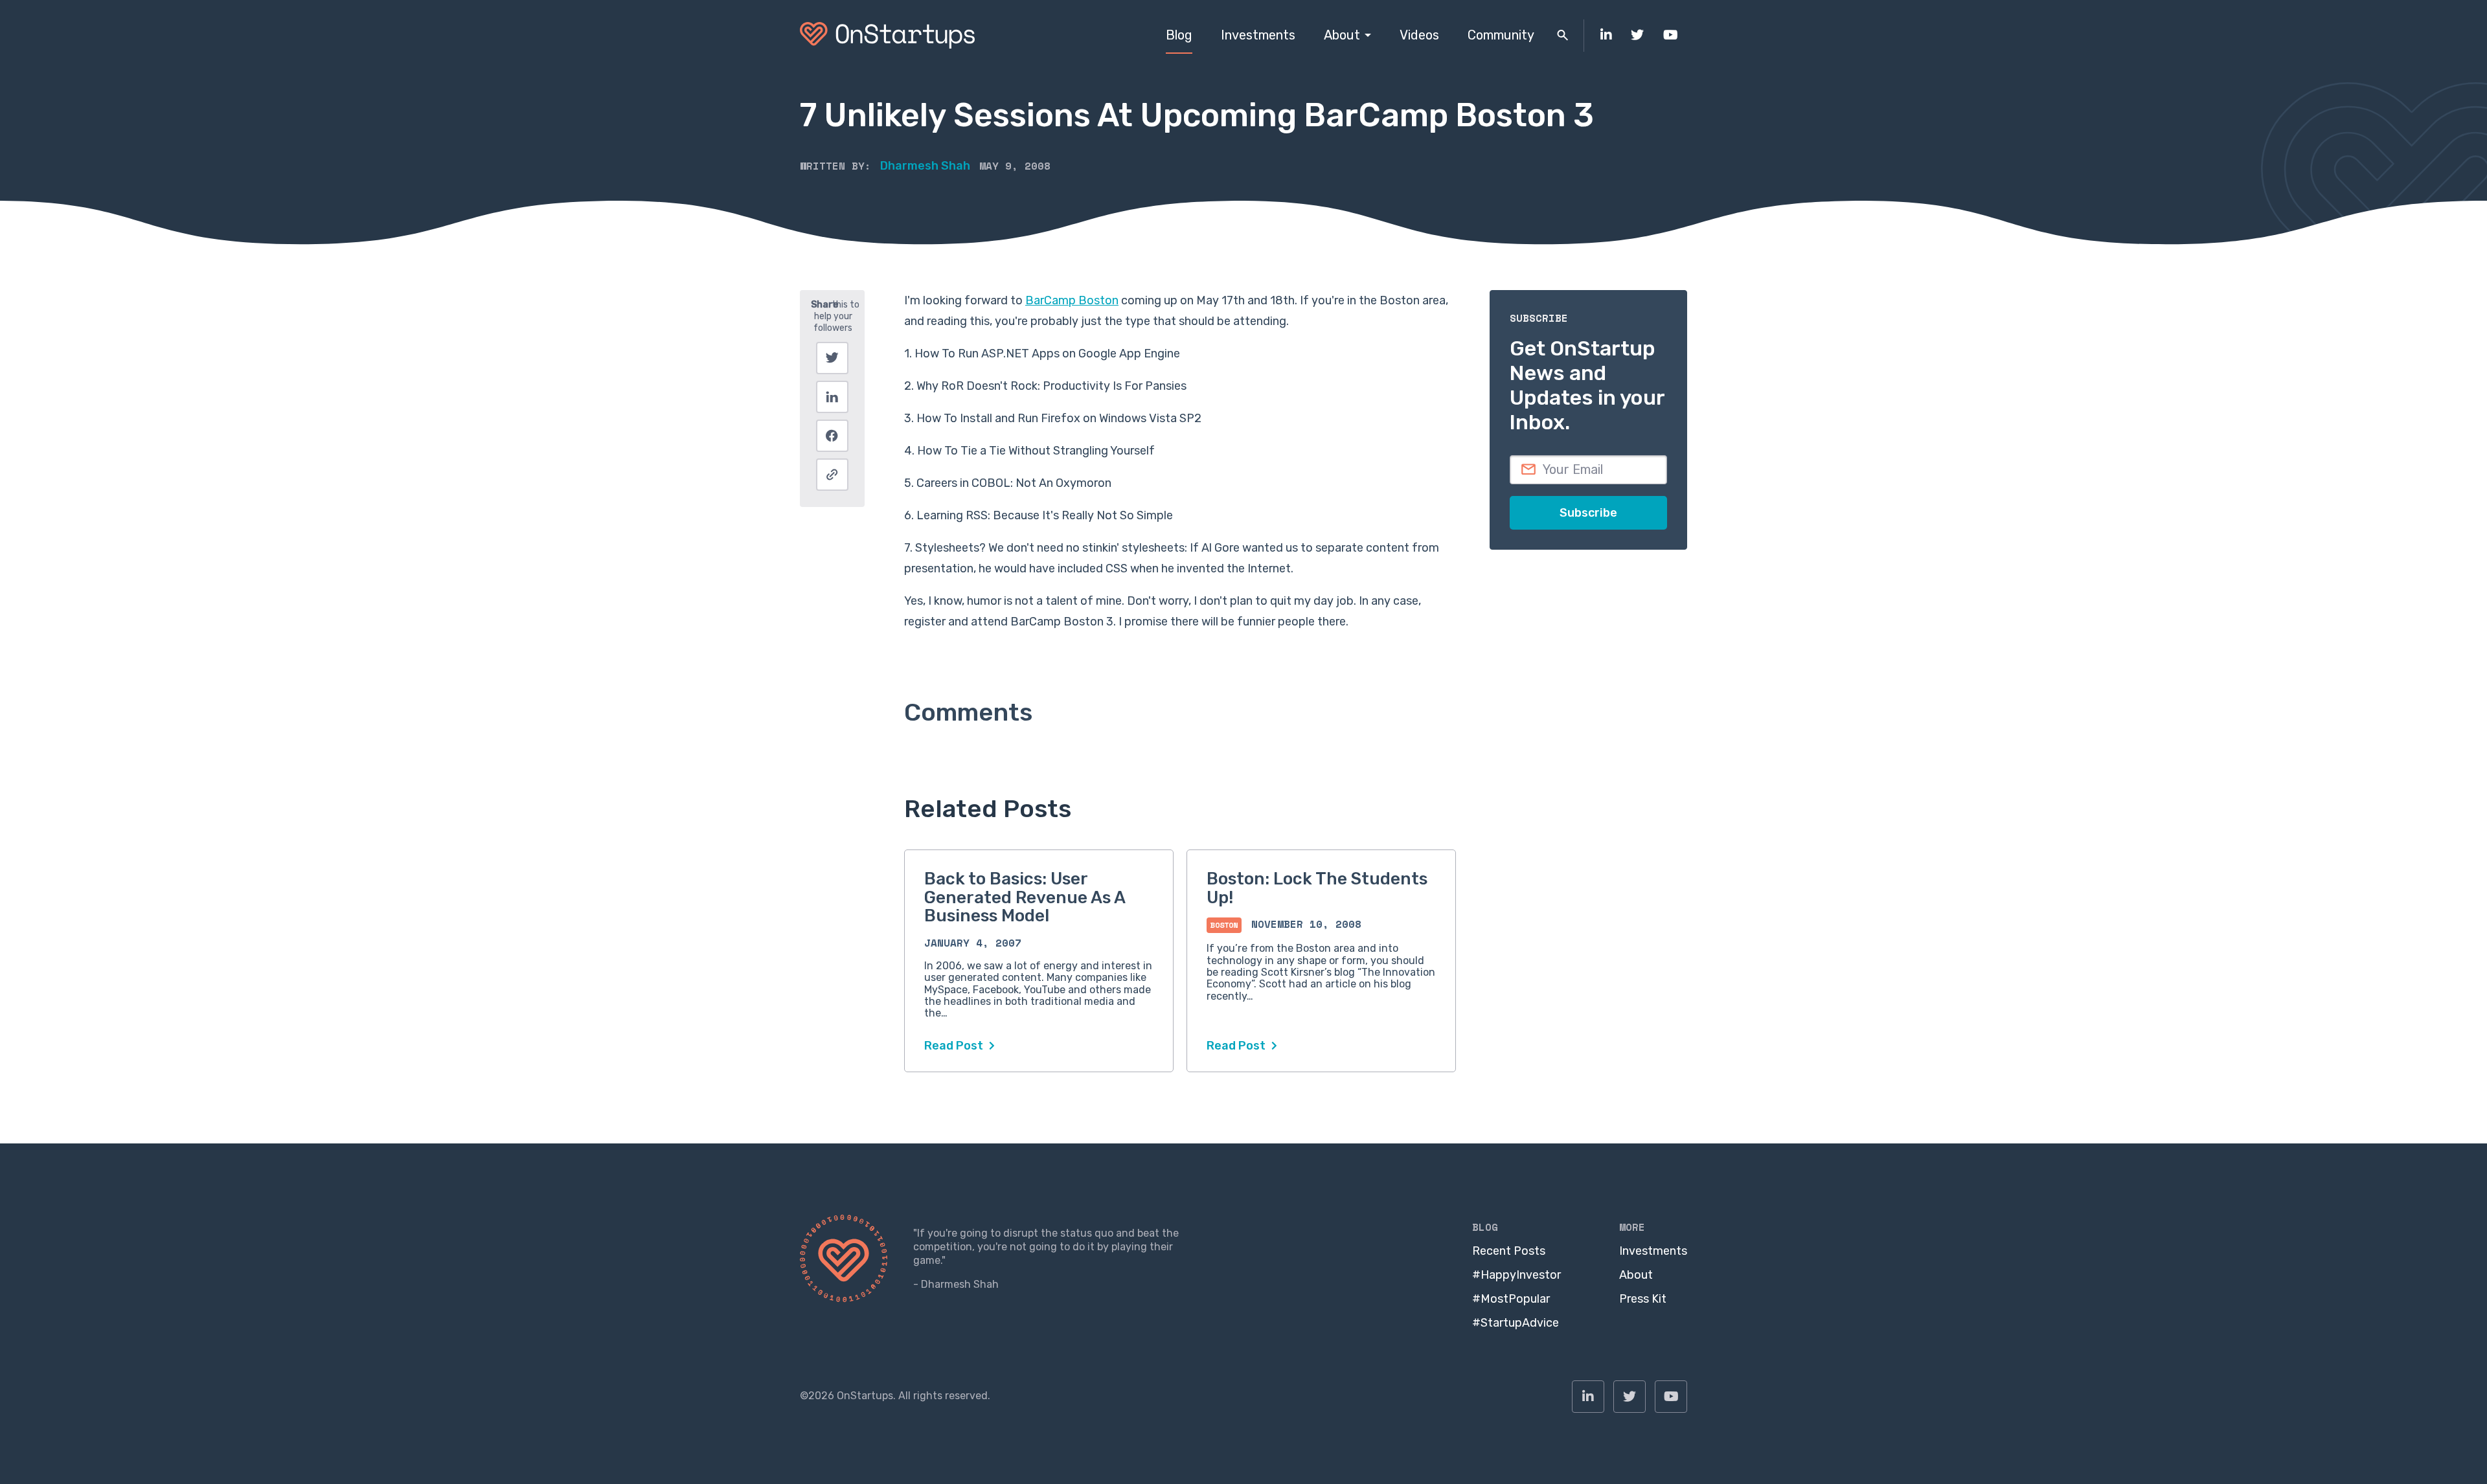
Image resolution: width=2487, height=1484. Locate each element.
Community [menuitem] (1501, 35)
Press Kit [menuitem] (1643, 1299)
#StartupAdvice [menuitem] (1516, 1323)
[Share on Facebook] (832, 436)
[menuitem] (1606, 36)
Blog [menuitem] (1179, 35)
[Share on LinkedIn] (832, 397)
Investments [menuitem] (1258, 35)
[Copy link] (832, 475)
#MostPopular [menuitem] (1511, 1299)
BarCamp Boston (1072, 300)
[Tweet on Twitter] (832, 358)
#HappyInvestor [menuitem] (1516, 1275)
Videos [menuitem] (1419, 35)
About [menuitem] (1342, 35)
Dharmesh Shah (925, 166)
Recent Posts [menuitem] (1509, 1251)
